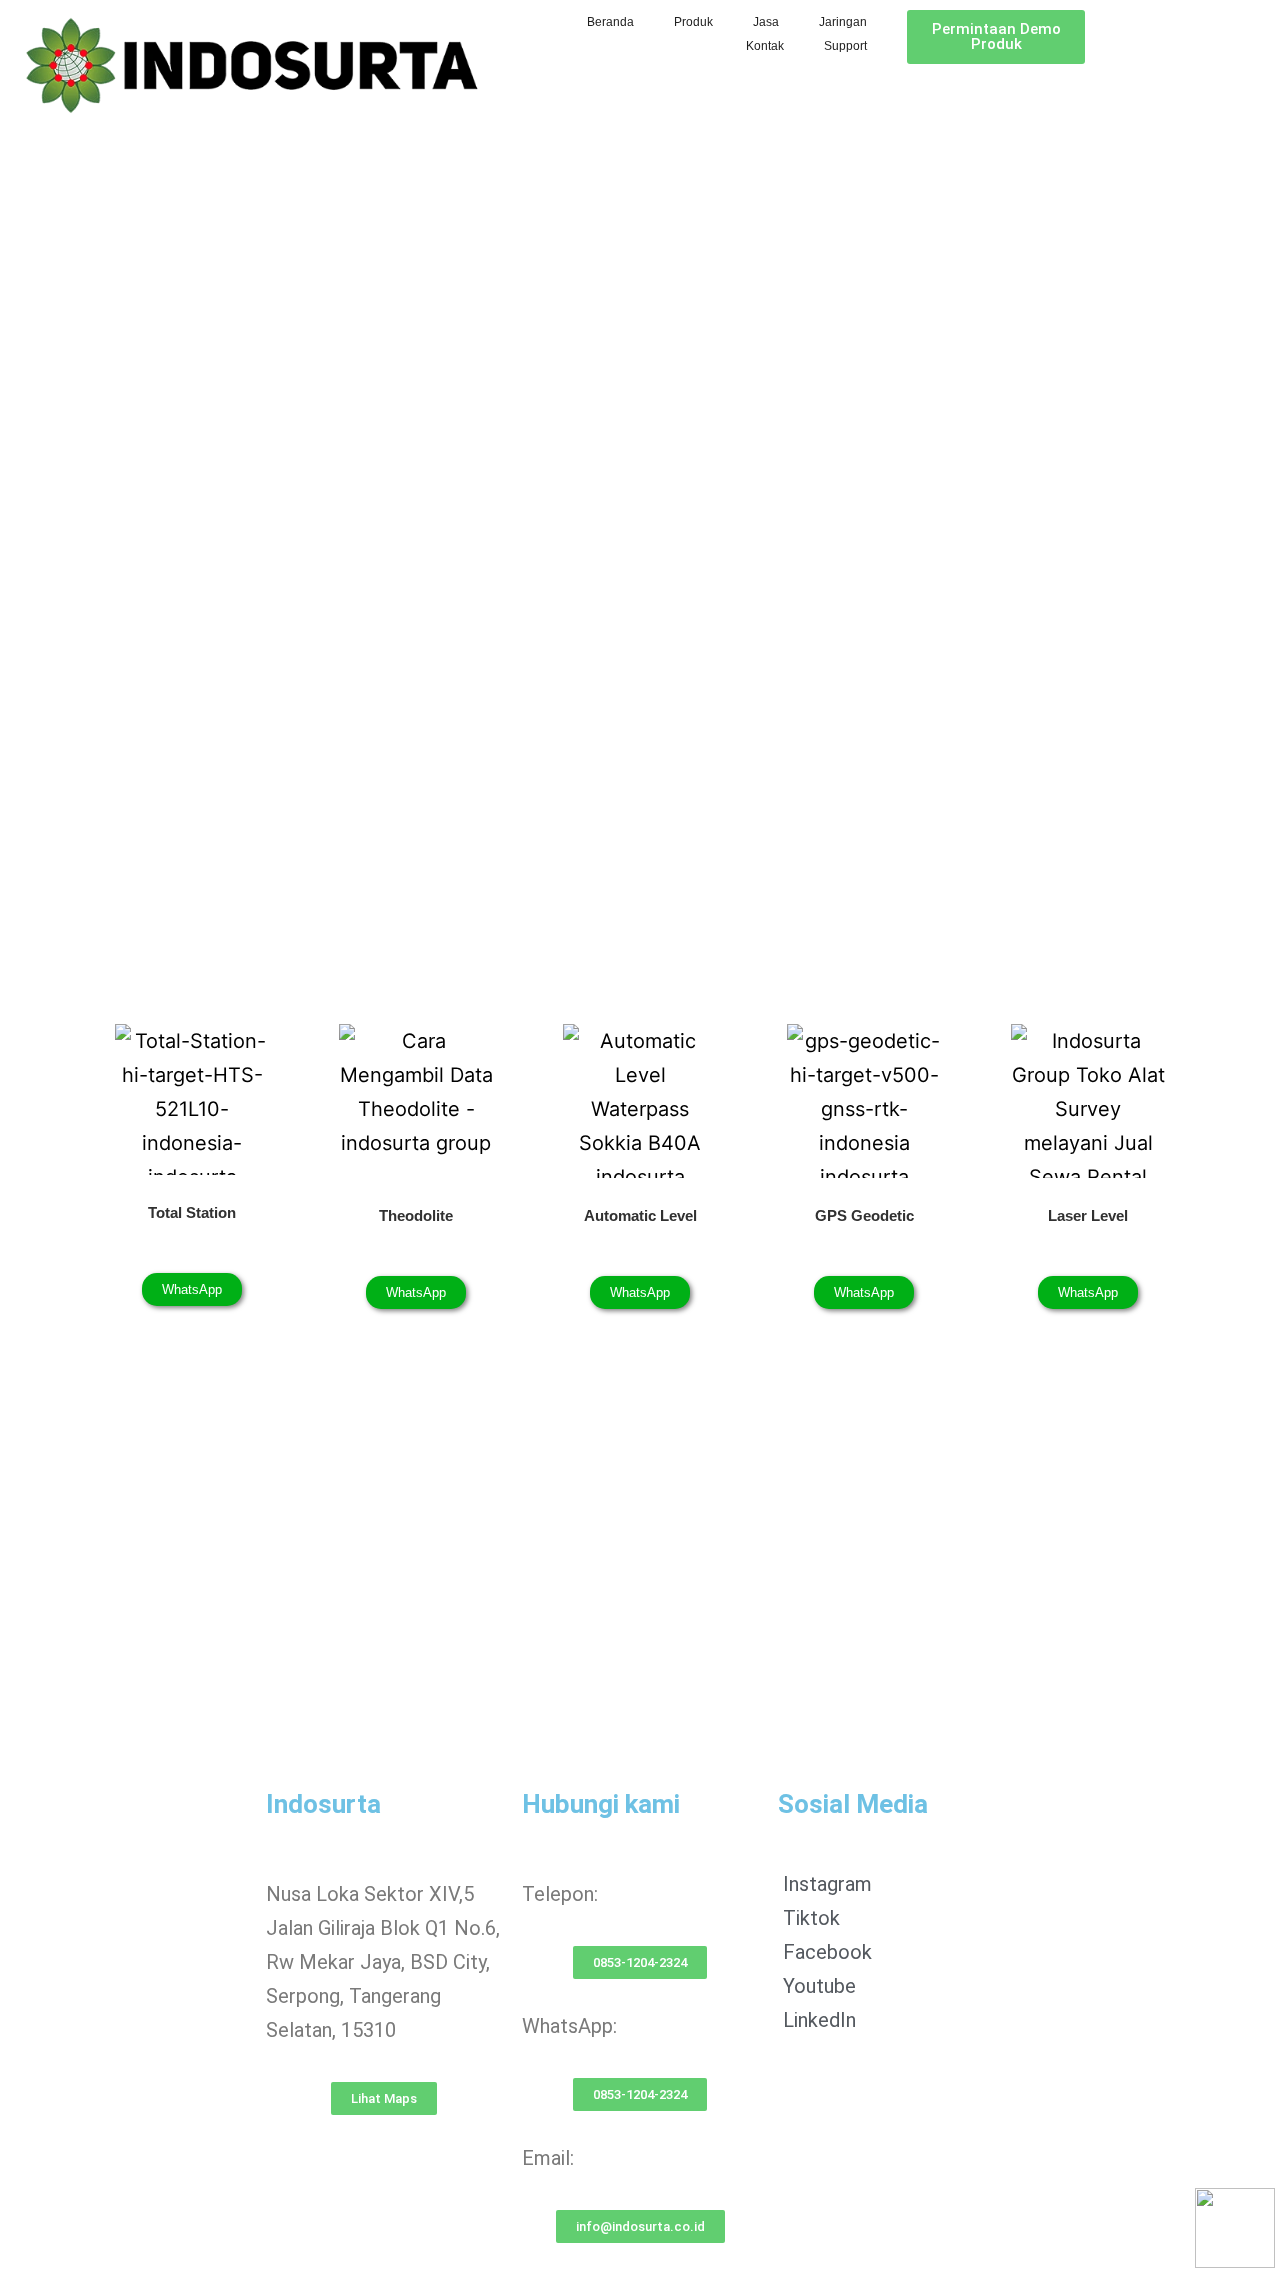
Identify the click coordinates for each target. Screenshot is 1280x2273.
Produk (693, 22)
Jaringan (843, 22)
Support (845, 46)
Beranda (610, 22)
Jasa (766, 22)
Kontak (765, 46)
